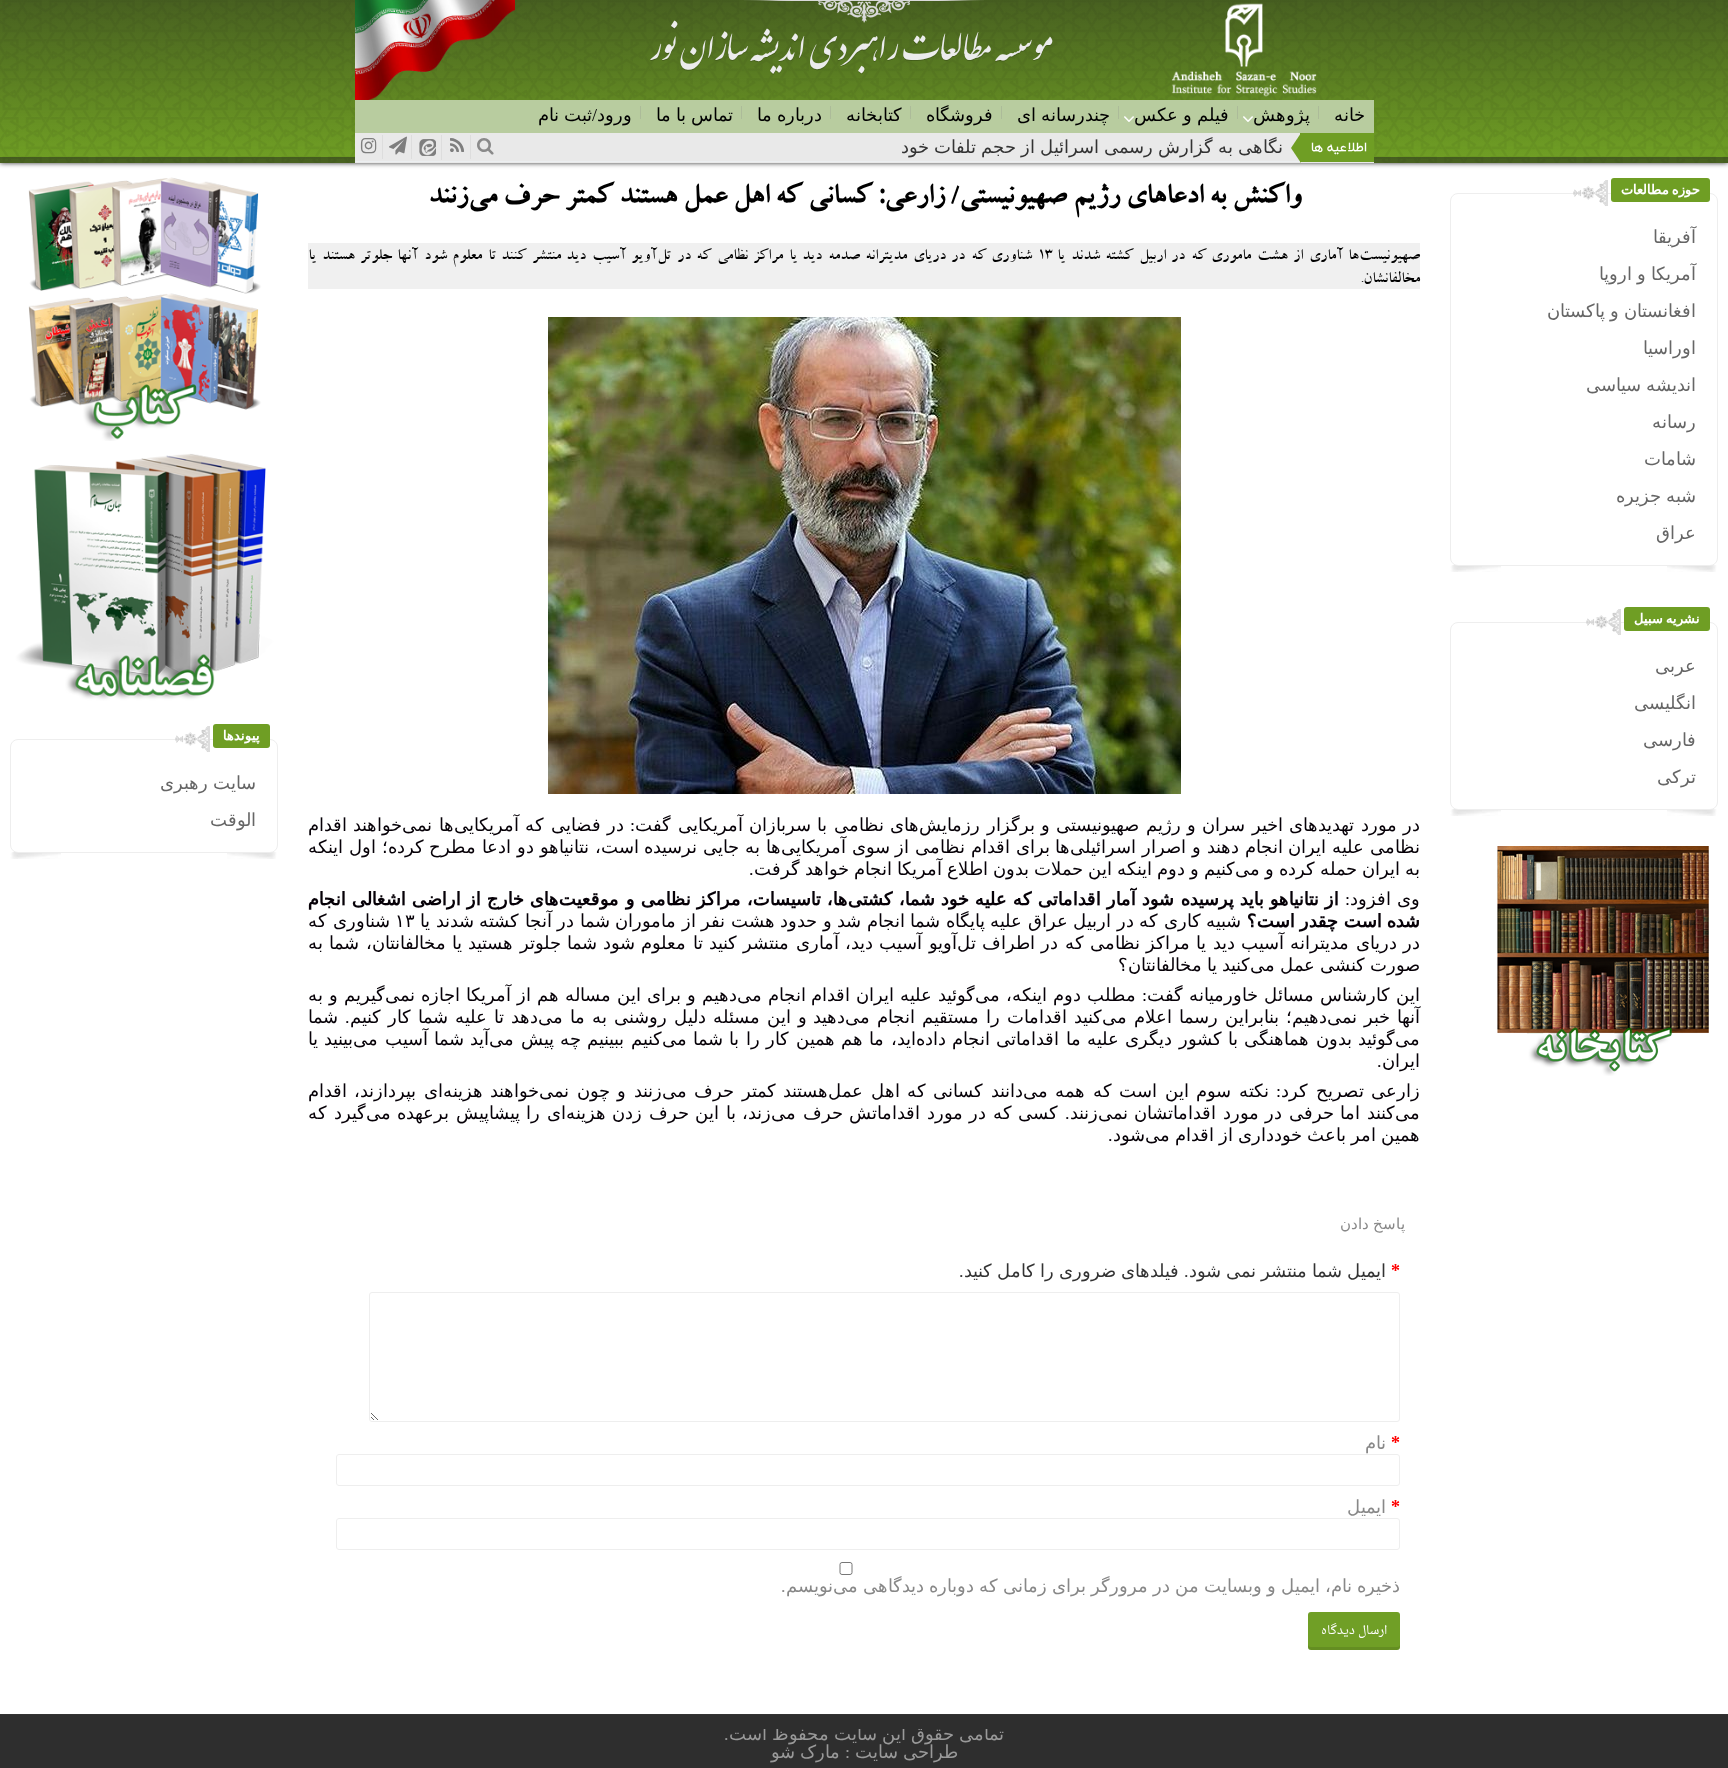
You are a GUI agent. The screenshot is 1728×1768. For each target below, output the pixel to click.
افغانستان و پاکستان (1621, 311)
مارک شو (808, 1752)
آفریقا (1674, 237)
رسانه (1674, 422)
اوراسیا (1669, 348)
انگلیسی (1665, 703)
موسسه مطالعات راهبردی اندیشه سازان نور (851, 56)
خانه (1349, 115)
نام (1375, 1443)
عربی (1675, 666)
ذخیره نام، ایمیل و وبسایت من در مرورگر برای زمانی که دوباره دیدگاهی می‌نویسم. (1090, 1586)
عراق (1676, 533)
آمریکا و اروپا (1647, 274)
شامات (1670, 459)
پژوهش (1281, 115)
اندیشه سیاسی (1641, 385)
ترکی (1676, 777)
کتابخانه (874, 115)
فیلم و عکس (1181, 115)
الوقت (233, 820)
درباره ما (789, 115)
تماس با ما (694, 115)
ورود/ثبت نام (585, 115)
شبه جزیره (1656, 496)
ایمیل (1366, 1507)
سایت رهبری (208, 783)
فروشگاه (959, 115)
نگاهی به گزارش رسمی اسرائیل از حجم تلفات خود (1092, 147)
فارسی (1669, 740)
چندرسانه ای (1063, 115)
